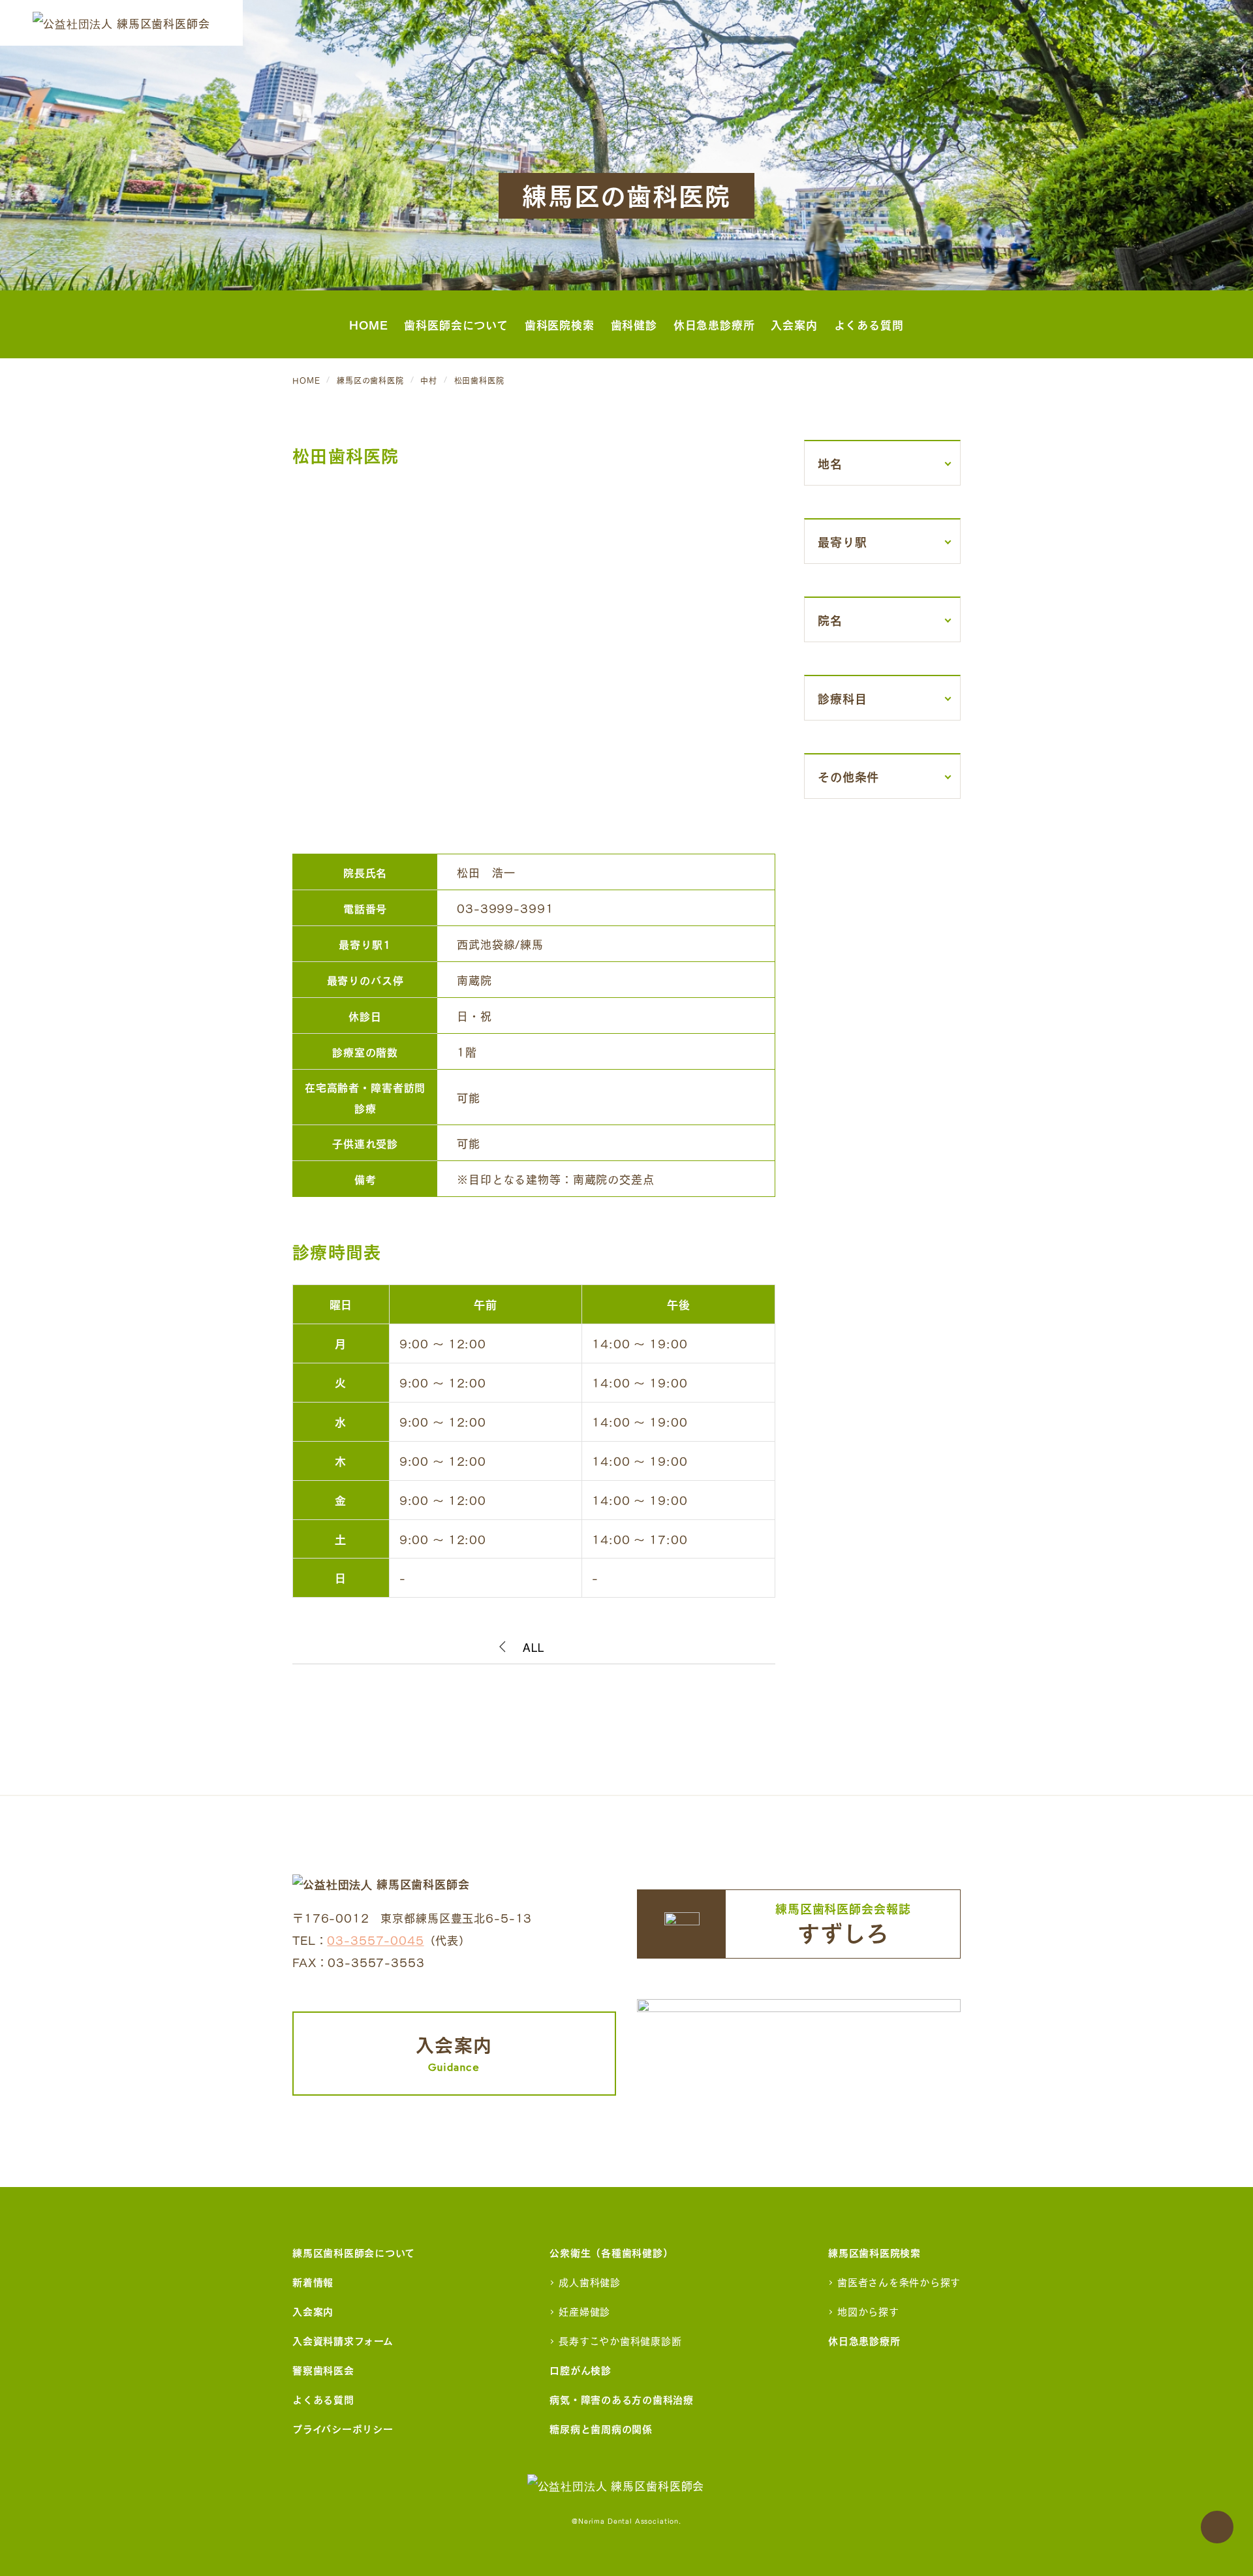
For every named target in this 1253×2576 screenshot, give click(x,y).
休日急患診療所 (714, 324)
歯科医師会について (456, 324)
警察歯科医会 (323, 2369)
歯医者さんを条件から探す (899, 2281)
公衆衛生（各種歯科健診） (611, 2252)
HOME (368, 324)
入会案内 (794, 324)
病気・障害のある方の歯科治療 (622, 2399)
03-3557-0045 (375, 1939)
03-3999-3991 (505, 908)
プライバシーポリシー (343, 2428)
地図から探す (868, 2311)
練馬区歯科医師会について (354, 2252)
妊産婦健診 (584, 2311)
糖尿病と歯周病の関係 (601, 2428)
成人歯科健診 (590, 2281)
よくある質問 (869, 324)
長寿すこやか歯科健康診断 (620, 2340)
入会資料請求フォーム (343, 2340)
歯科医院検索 (560, 324)
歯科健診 (634, 324)
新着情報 (313, 2281)
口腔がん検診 (580, 2369)
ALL (534, 1648)
